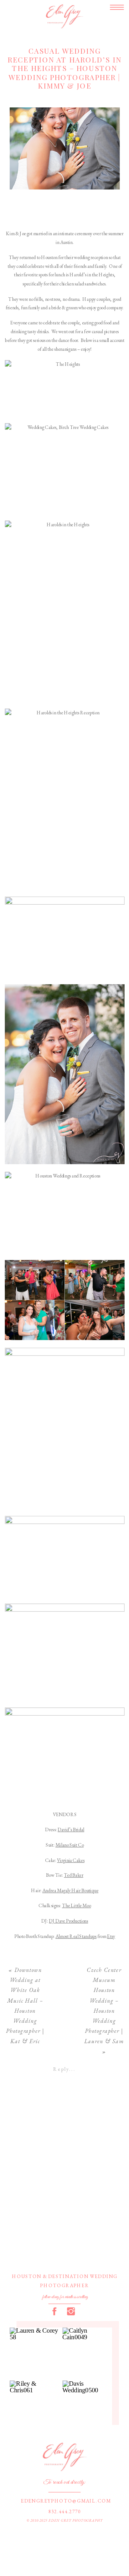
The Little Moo (77, 1906)
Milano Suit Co (70, 1845)
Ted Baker (74, 1876)
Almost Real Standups (76, 1936)
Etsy (111, 1936)
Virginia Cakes (71, 1860)
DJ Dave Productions (68, 1921)
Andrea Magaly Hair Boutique (70, 1891)
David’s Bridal (71, 1830)
